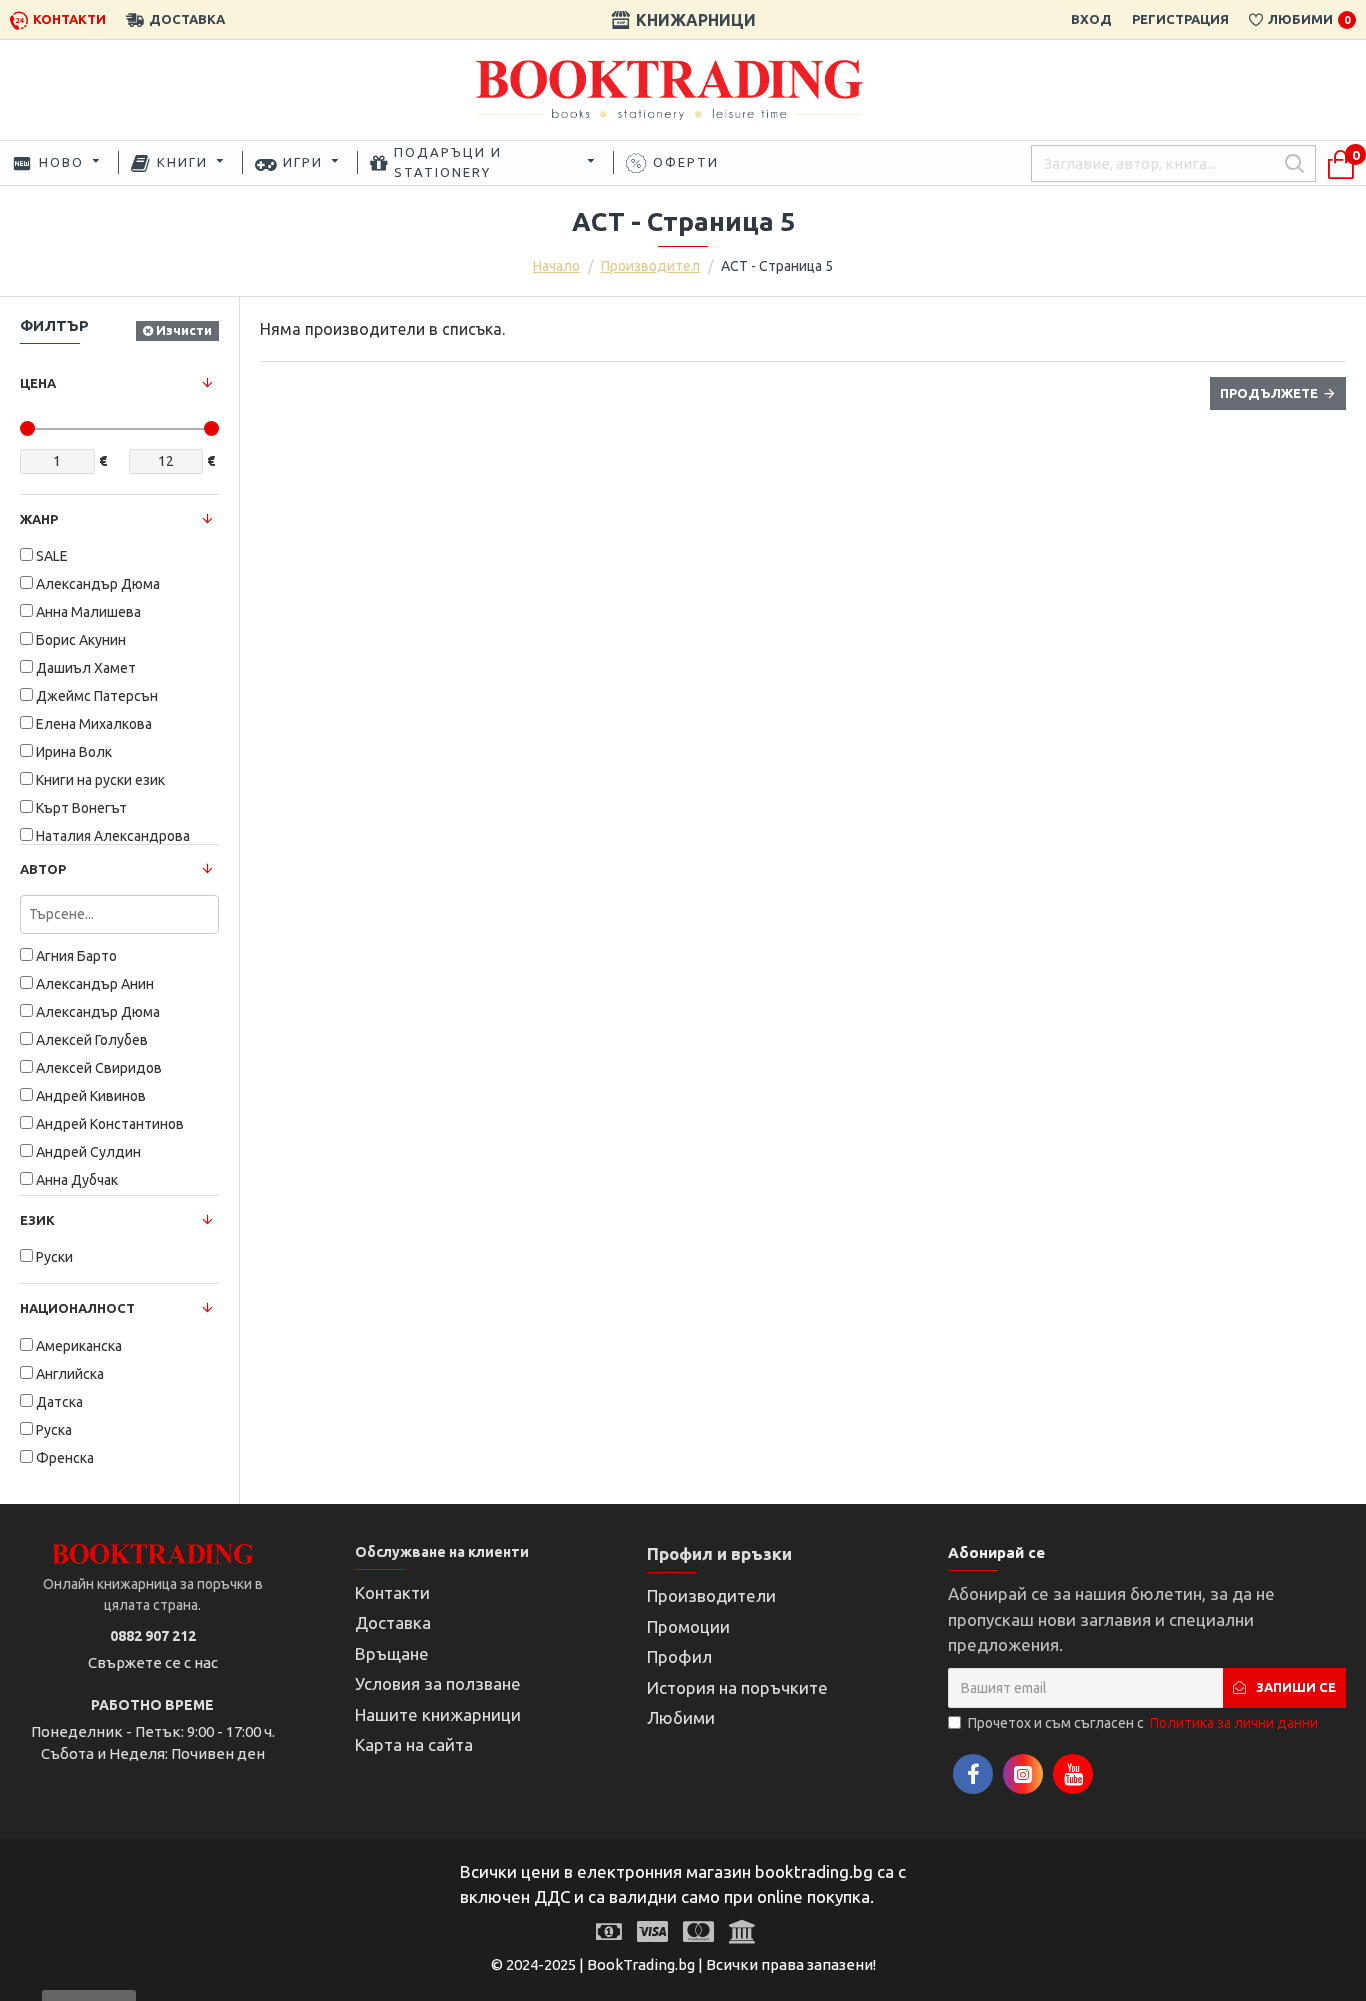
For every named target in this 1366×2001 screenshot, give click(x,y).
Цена (38, 383)
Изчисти (184, 330)
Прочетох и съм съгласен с (1143, 1723)
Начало (556, 266)
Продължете (1269, 393)
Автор (43, 869)
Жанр (39, 519)
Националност (77, 1308)
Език (37, 1220)
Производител (650, 266)
